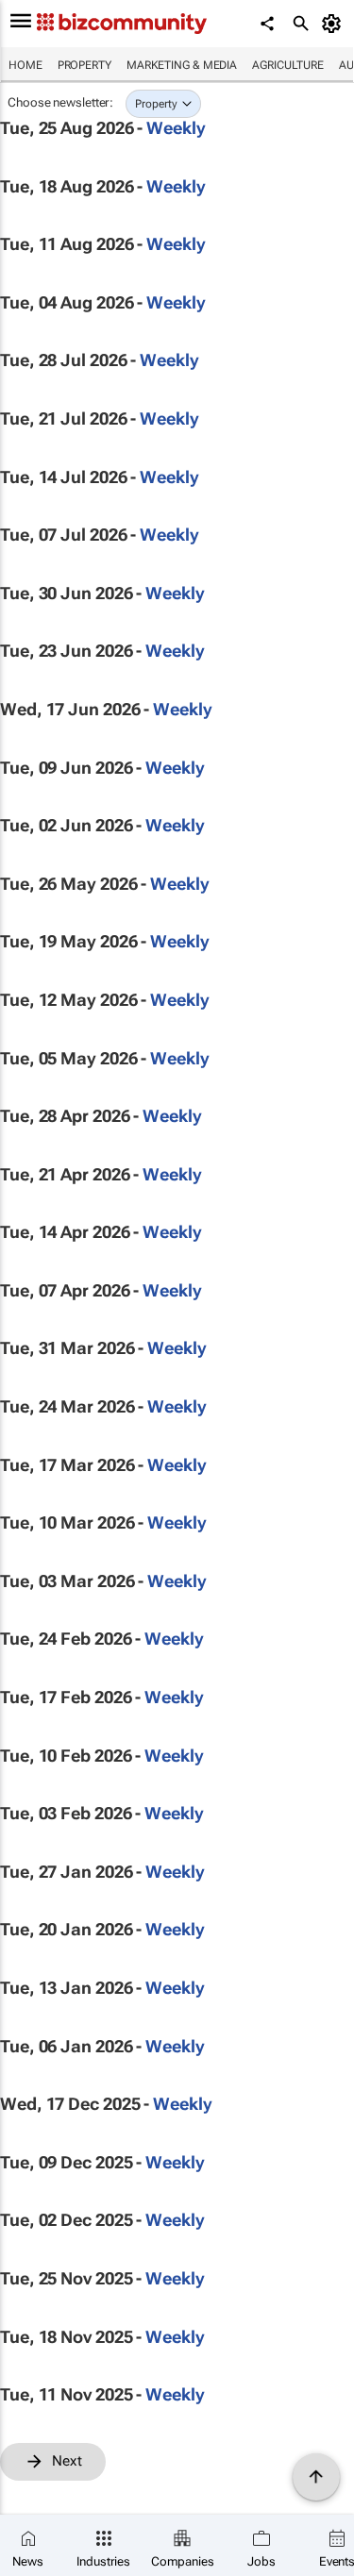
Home (25, 65)
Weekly (176, 128)
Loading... (36, 2491)
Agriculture (288, 65)
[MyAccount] (335, 24)
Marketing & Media (182, 65)
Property (84, 65)
